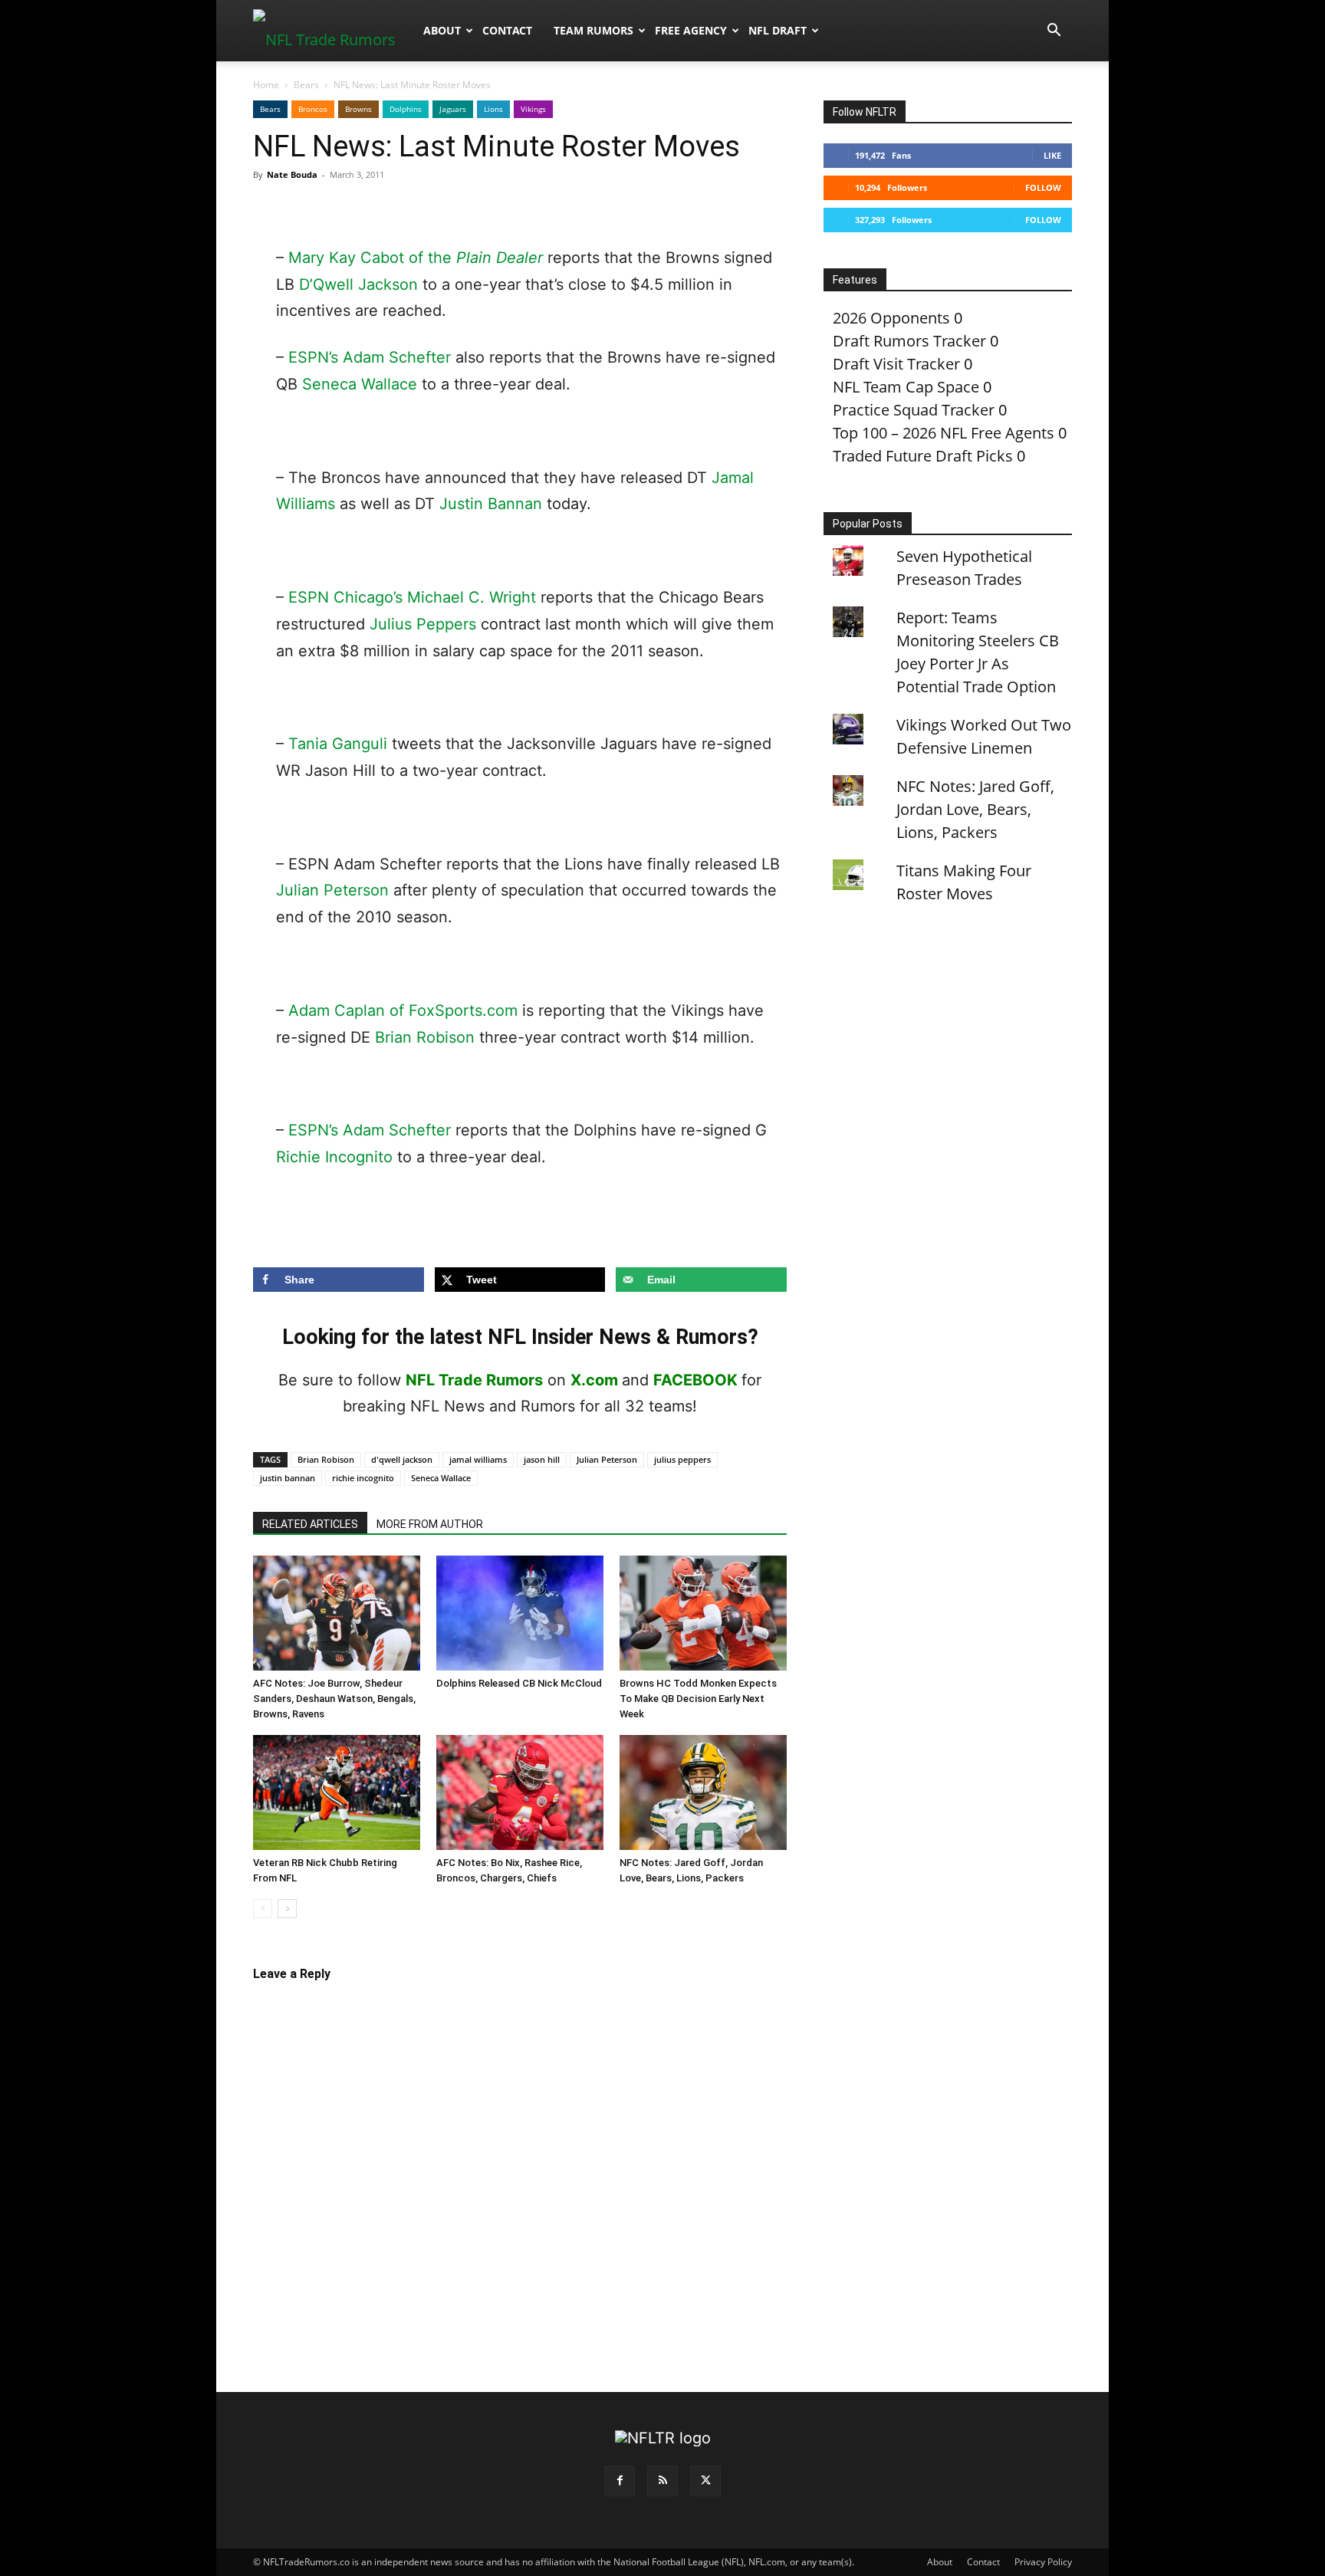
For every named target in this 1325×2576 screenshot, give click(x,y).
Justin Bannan (491, 504)
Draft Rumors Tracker (909, 341)
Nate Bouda (292, 174)
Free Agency (691, 30)
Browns (358, 109)
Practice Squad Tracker (914, 410)
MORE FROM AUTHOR (430, 1524)
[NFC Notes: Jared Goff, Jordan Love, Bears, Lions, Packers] (703, 1792)
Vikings (533, 109)
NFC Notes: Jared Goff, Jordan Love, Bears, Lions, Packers (975, 809)
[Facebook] (620, 2481)
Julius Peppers (423, 624)
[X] (705, 2481)
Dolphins (406, 109)
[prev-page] (263, 1909)
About (442, 30)
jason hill (542, 1459)
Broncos (313, 109)
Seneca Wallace (360, 384)
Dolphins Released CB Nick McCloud (519, 1683)
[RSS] (662, 2481)
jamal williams (478, 1459)
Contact (507, 30)
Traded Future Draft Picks (923, 456)
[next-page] (287, 1909)
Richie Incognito (334, 1157)
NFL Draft (778, 30)
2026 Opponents (891, 318)
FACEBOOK (695, 1380)
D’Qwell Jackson (358, 284)
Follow (1043, 187)
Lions (493, 109)
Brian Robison (425, 1037)
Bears (306, 85)
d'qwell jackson (402, 1459)
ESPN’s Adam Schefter (370, 357)
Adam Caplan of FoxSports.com (403, 1010)
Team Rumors (593, 30)
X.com (594, 1380)
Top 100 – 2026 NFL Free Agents (944, 433)
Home (266, 85)
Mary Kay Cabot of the (416, 258)
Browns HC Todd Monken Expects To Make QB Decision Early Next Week (698, 1699)
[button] (1054, 30)
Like (1052, 155)
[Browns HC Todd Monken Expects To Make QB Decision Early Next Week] (703, 1613)
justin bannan (288, 1478)
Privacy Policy (1043, 2562)
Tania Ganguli (338, 744)
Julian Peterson (332, 890)
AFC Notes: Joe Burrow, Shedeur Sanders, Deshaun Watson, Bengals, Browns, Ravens (334, 1699)
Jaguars (453, 109)
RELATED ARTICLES (310, 1524)
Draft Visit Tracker (896, 364)
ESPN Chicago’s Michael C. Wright (412, 597)
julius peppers (682, 1459)
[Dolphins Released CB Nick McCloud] (520, 1613)
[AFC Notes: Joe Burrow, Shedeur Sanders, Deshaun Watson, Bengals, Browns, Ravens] (337, 1613)
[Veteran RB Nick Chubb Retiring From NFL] (337, 1792)
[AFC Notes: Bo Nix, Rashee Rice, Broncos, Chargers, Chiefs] (520, 1792)
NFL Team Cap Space (906, 387)
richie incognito (363, 1478)
